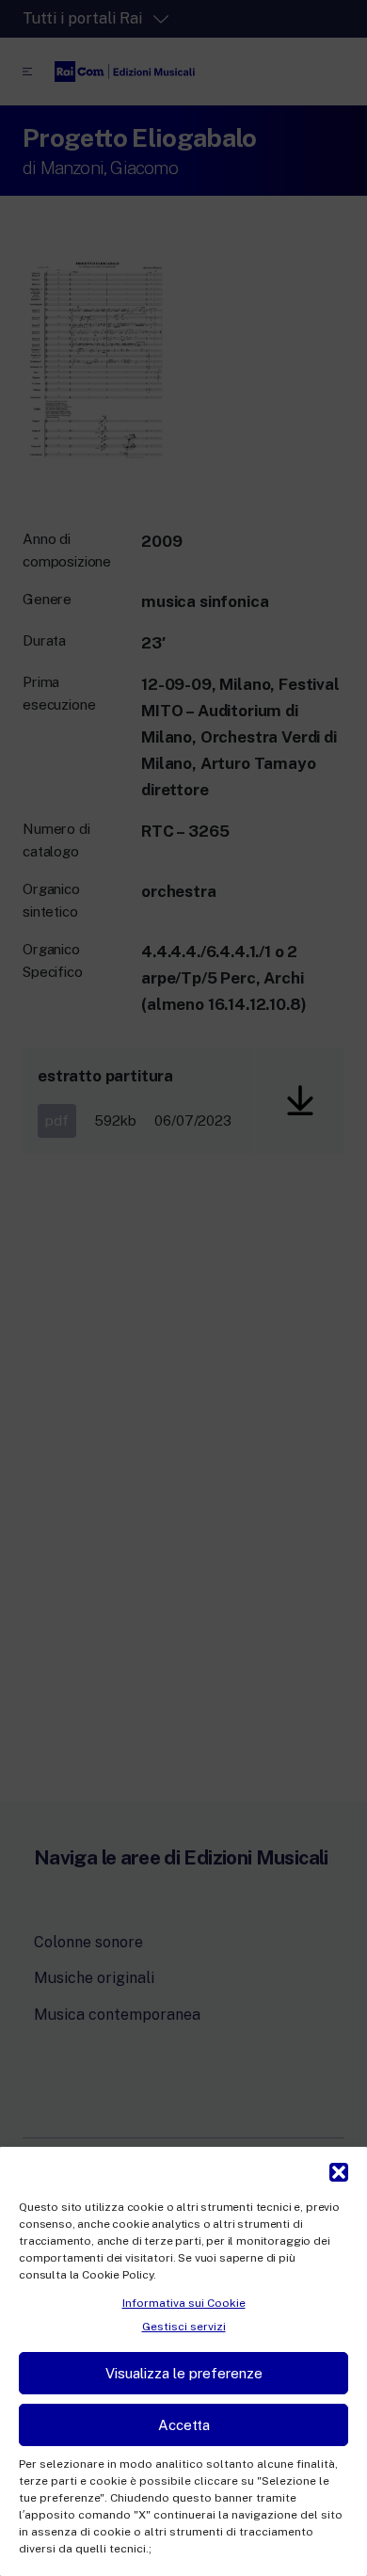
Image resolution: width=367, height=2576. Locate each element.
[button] (339, 2170)
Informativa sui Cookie (184, 2303)
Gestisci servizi (184, 2327)
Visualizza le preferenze (184, 2373)
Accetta (184, 2425)
